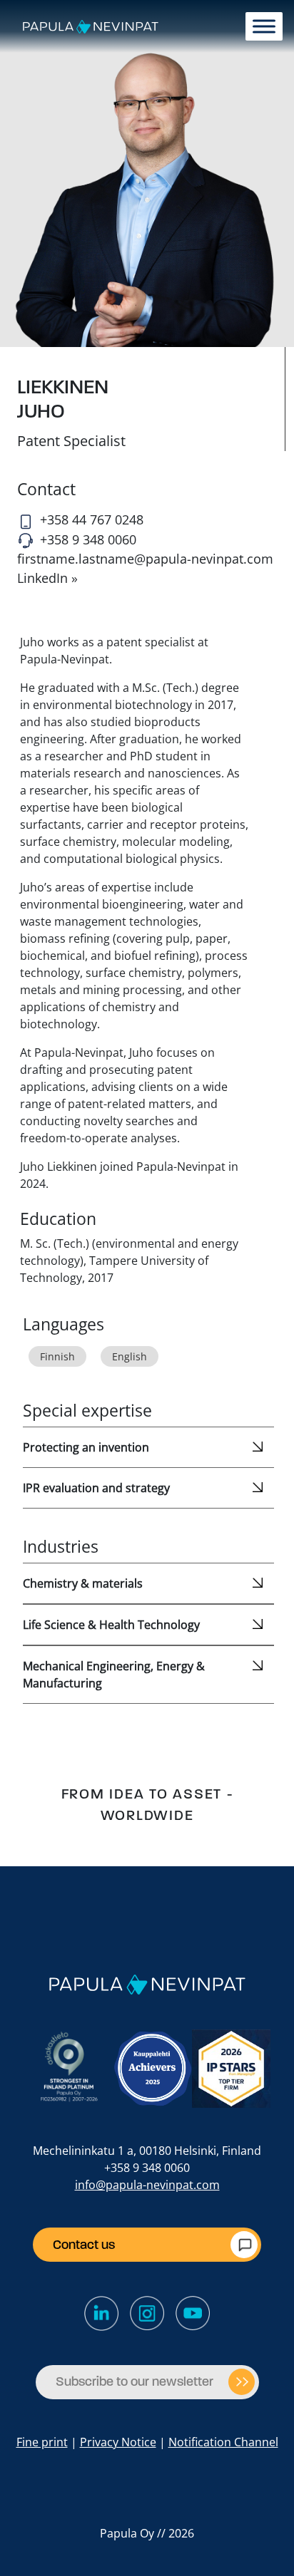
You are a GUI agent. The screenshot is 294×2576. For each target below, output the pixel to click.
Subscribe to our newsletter (135, 2381)
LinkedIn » (47, 578)
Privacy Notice (118, 2442)
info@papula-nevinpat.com (147, 2185)
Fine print (42, 2442)
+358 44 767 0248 (92, 519)
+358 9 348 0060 (88, 539)
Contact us (84, 2245)
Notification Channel (223, 2442)
